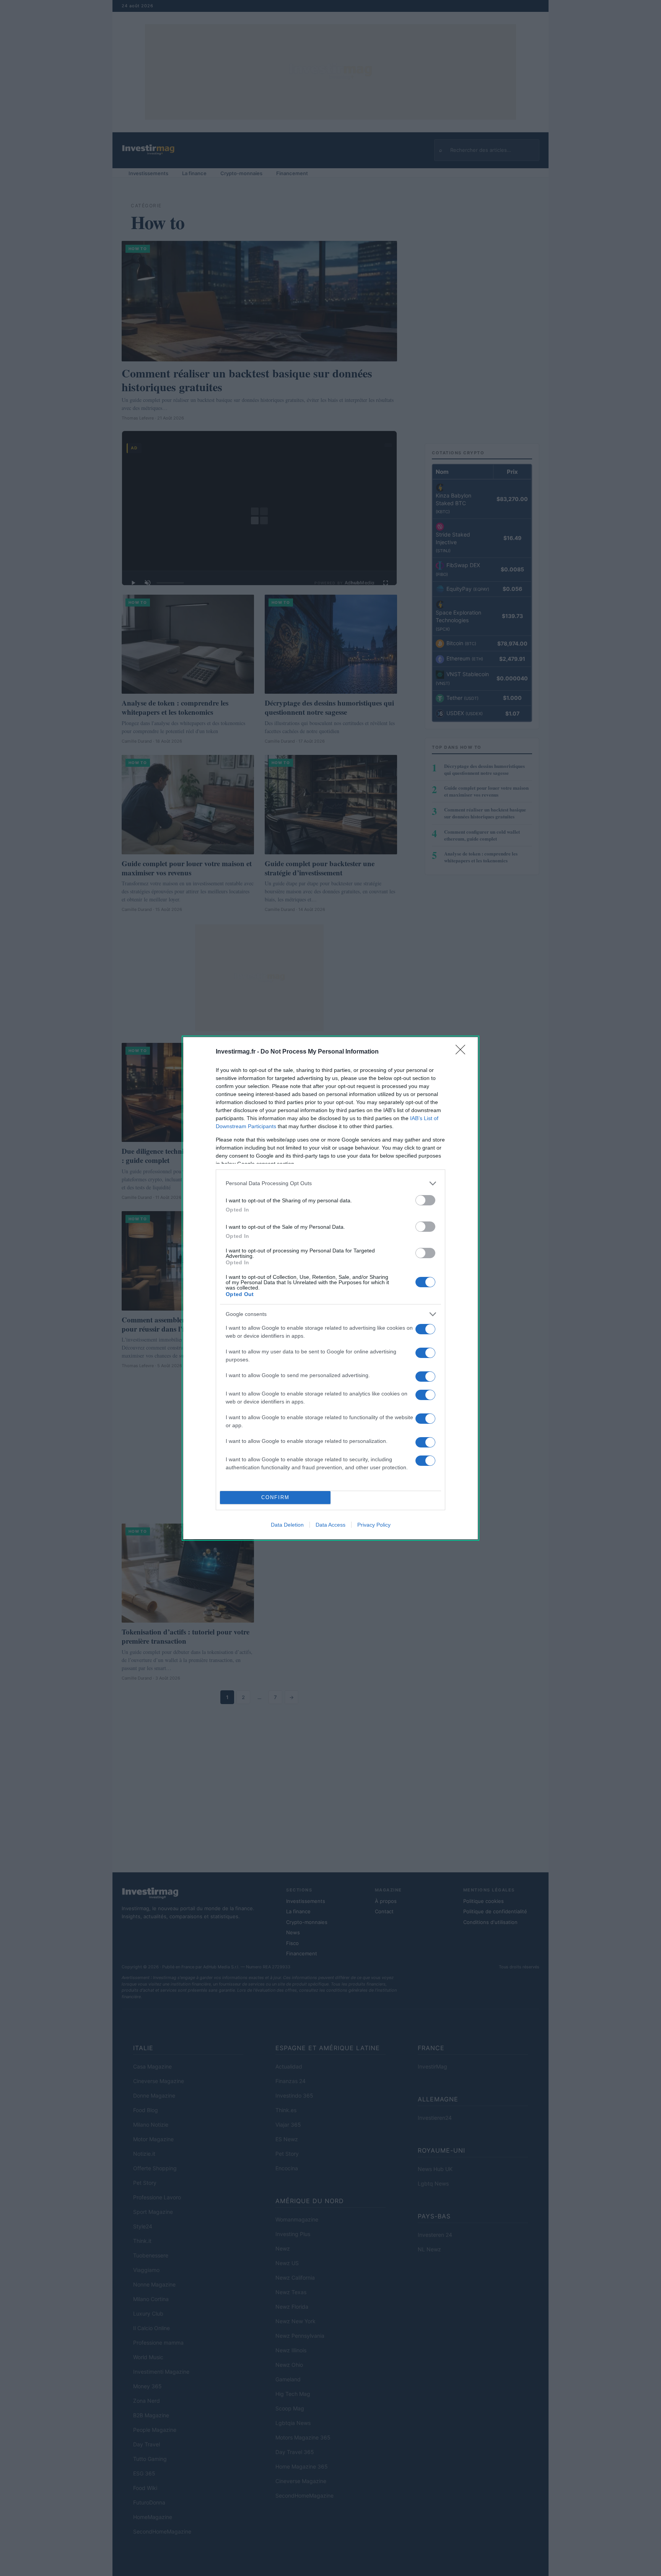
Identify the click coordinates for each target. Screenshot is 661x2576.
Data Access (330, 1525)
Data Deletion (287, 1525)
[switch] (425, 1200)
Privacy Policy (374, 1525)
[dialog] (330, 1288)
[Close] (463, 1052)
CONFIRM (275, 1497)
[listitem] (330, 1183)
